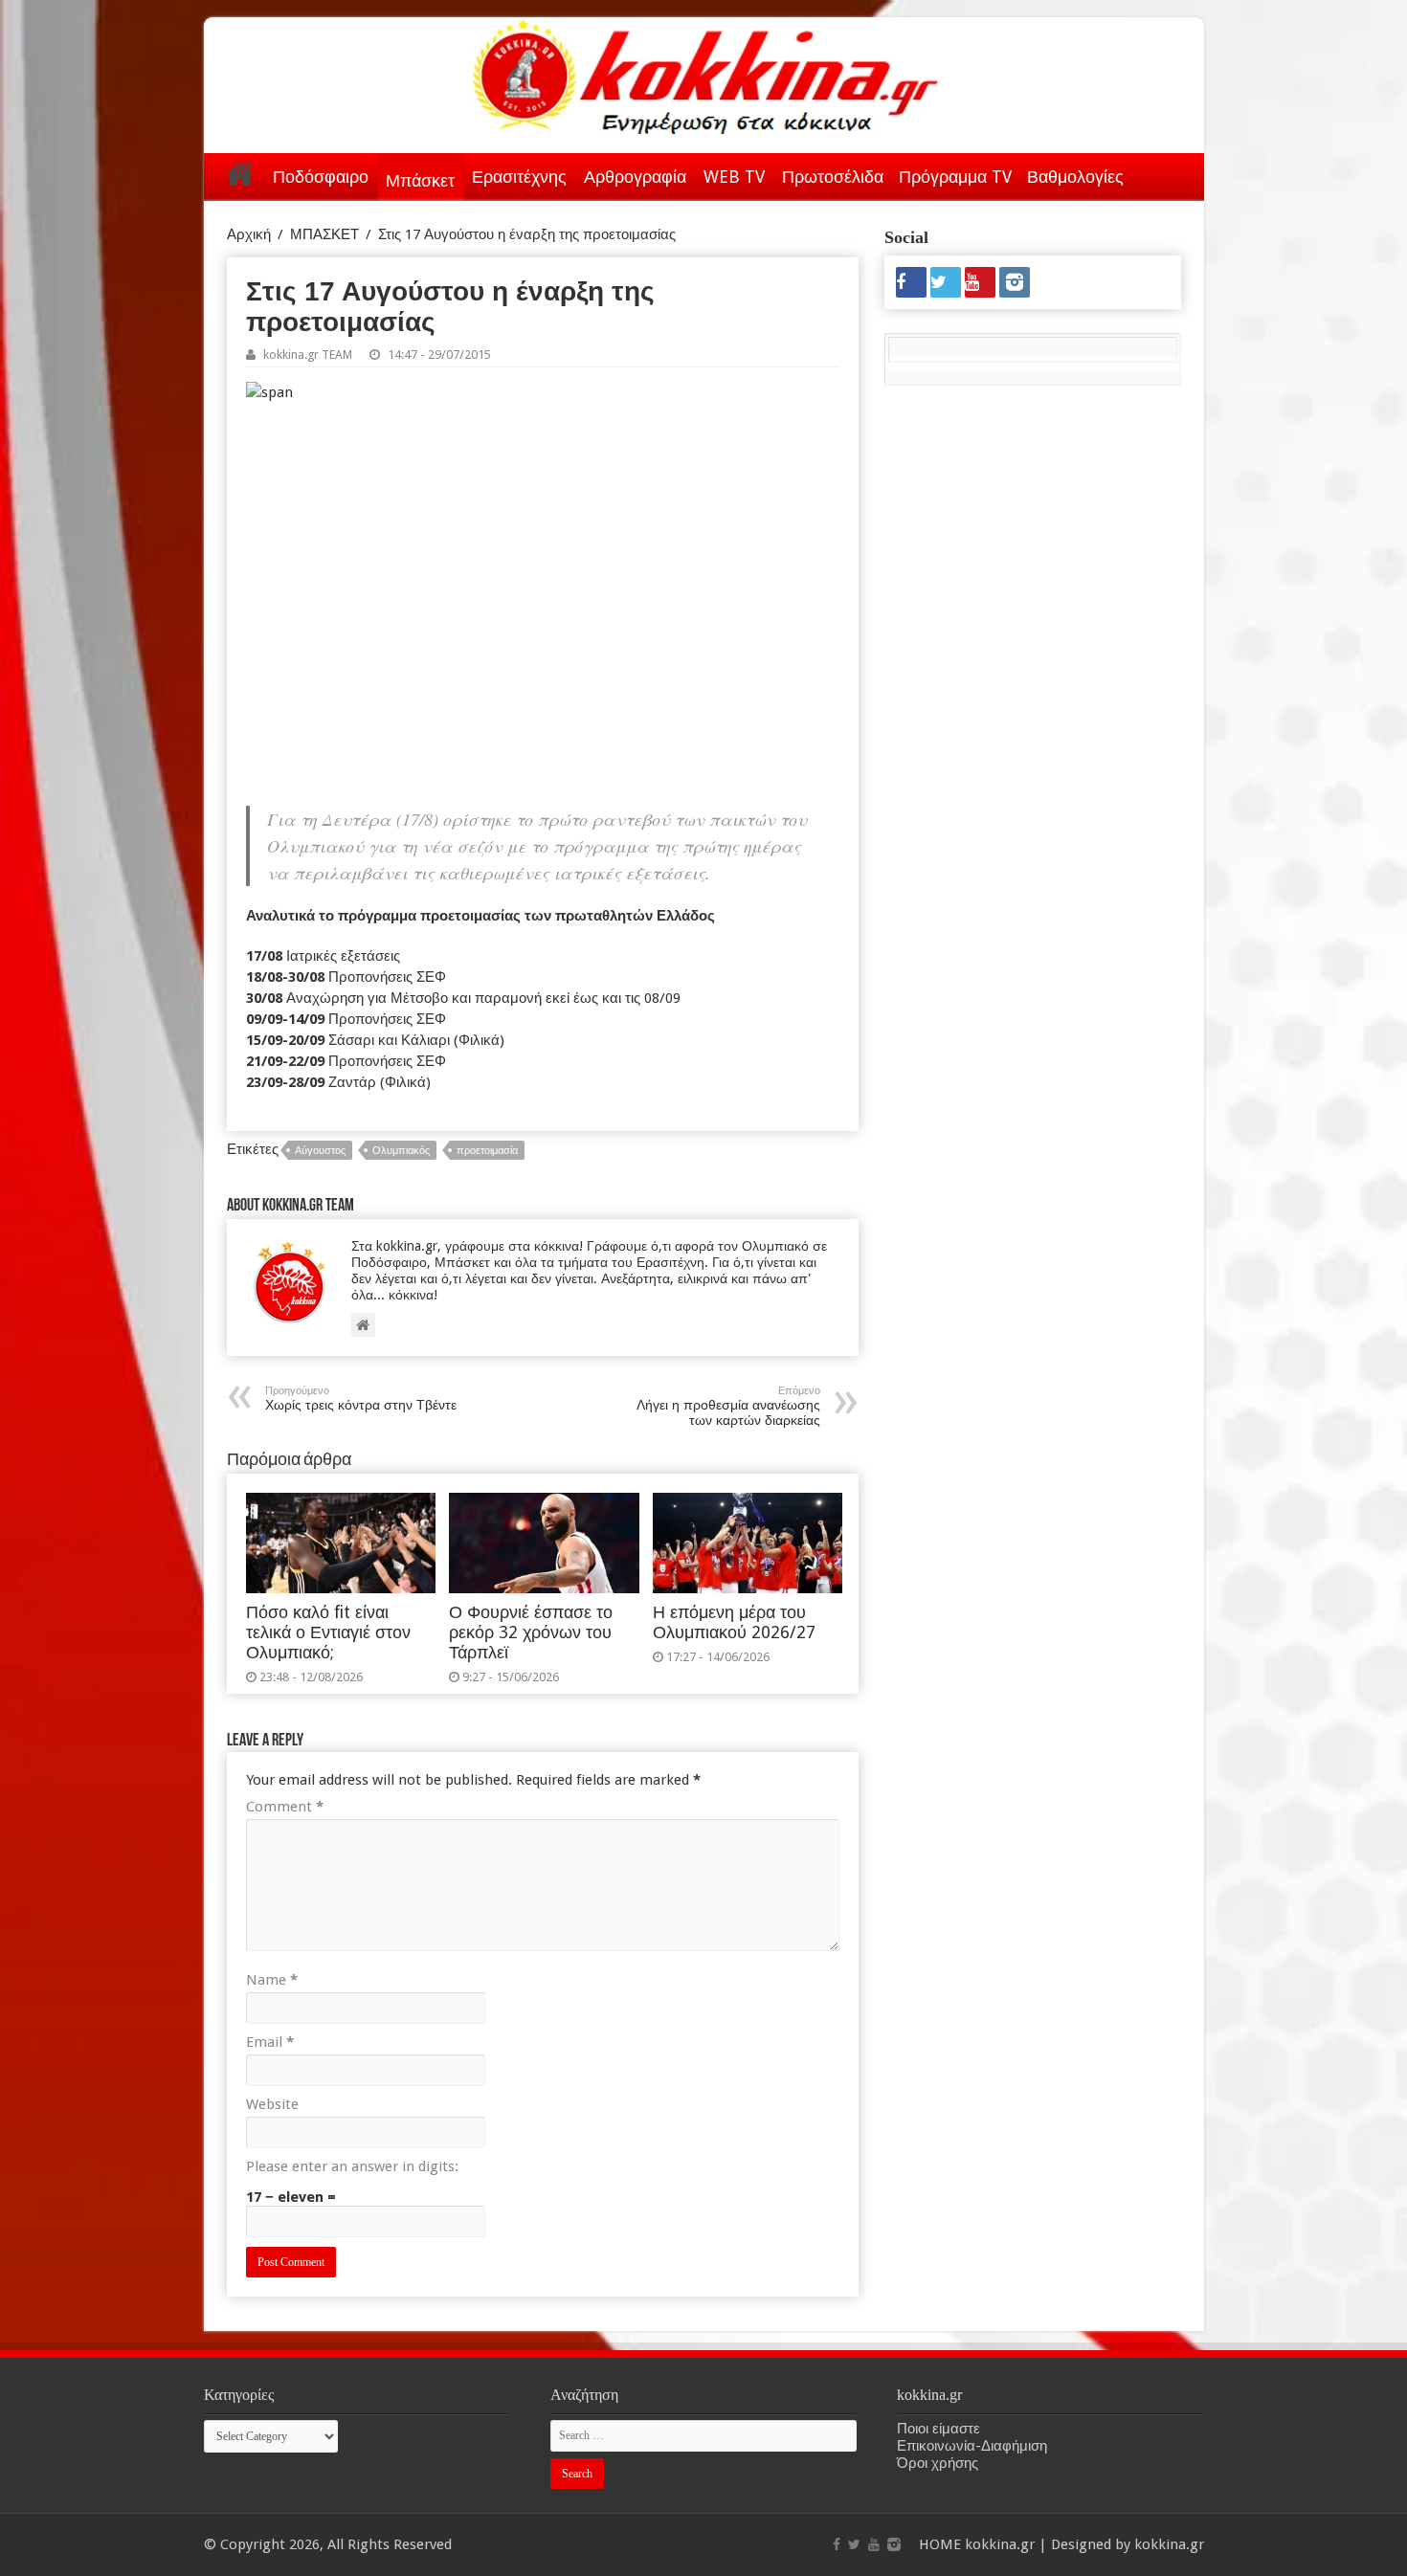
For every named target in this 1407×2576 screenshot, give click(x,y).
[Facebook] (911, 282)
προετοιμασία (487, 1151)
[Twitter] (946, 282)
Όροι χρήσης (938, 2463)
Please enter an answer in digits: (352, 2166)
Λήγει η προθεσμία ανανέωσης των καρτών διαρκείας (728, 1406)
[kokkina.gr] (705, 73)
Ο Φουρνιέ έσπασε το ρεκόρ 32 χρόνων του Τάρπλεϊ (531, 1632)
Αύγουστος (320, 1151)
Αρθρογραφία (635, 177)
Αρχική (240, 173)
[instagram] (1015, 282)
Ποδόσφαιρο (321, 177)
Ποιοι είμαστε (938, 2429)
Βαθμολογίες (1075, 177)
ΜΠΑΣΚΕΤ (324, 234)
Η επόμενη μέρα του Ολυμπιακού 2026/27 (734, 1622)
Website (272, 2104)
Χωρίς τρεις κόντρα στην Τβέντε (361, 1399)
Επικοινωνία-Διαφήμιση (972, 2446)
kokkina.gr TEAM (308, 355)
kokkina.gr (1000, 2544)
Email (270, 2042)
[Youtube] (980, 282)
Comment (285, 1807)
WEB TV (734, 177)
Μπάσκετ (420, 180)
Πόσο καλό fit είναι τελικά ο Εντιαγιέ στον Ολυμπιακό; (328, 1632)
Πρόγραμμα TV (955, 177)
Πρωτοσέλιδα (833, 177)
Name (272, 1980)
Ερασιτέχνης (519, 177)
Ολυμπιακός (401, 1151)
